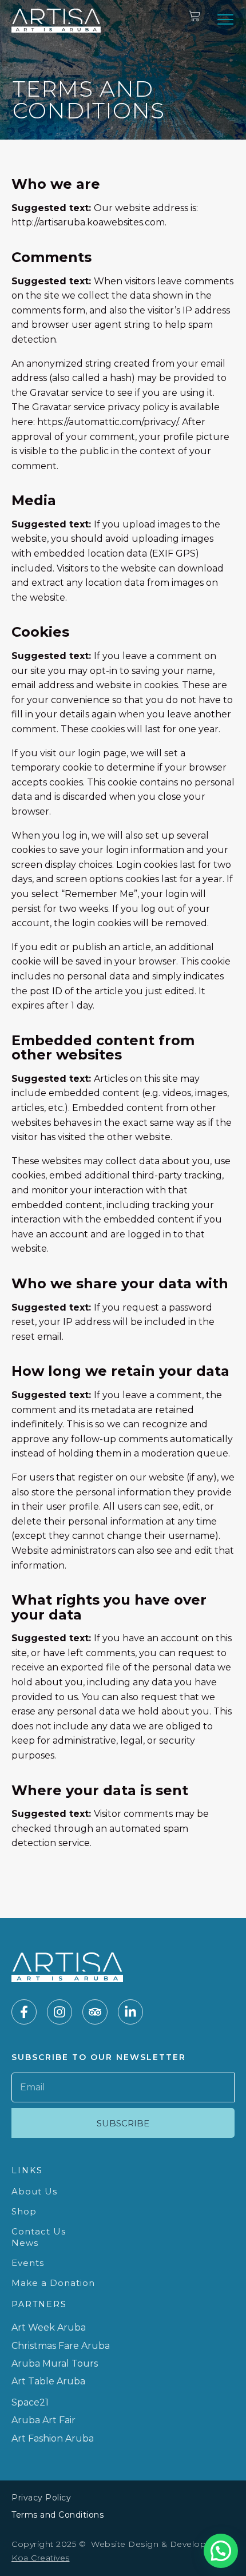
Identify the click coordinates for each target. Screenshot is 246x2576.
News (25, 2243)
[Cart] (195, 16)
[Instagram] (59, 2012)
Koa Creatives (41, 2558)
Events (28, 2263)
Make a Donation (53, 2283)
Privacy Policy (41, 2498)
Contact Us (39, 2231)
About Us (34, 2191)
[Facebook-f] (24, 2012)
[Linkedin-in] (130, 2012)
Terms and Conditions (57, 2515)
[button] (225, 19)
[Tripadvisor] (95, 2012)
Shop (24, 2211)
